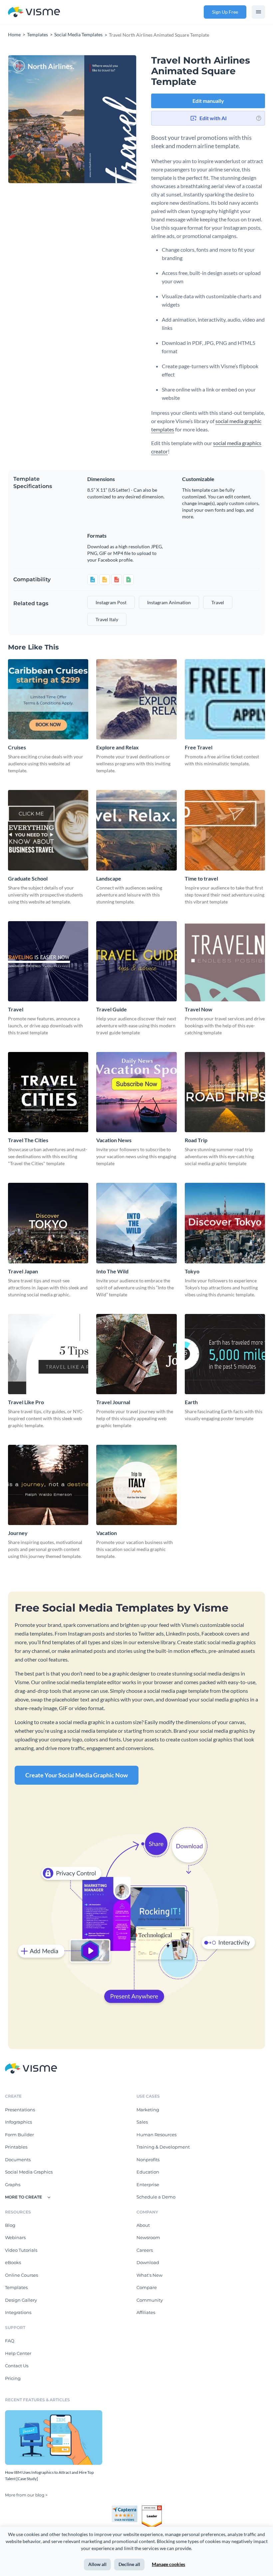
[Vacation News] (136, 1092)
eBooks (13, 2262)
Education (148, 2172)
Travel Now (199, 1009)
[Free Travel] (225, 699)
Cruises (17, 747)
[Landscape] (136, 830)
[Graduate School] (48, 830)
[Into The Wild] (136, 1223)
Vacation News (114, 1140)
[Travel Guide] (136, 961)
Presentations (20, 2110)
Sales (142, 2122)
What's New (149, 2275)
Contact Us (17, 2366)
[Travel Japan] (48, 1223)
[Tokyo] (225, 1223)
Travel (16, 1009)
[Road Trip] (225, 1092)
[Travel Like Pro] (48, 1354)
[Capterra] (127, 2508)
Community (150, 2300)
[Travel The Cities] (48, 1092)
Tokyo (192, 1271)
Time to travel (201, 878)
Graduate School (28, 878)
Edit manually (208, 101)
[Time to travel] (225, 830)
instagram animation (169, 602)
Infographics (18, 2122)
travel (218, 602)
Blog (10, 2225)
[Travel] (48, 961)
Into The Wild (112, 1271)
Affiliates (146, 2312)
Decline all (129, 2564)
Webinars (15, 2237)
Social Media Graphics (29, 2172)
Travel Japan (23, 1271)
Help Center (18, 2353)
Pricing (13, 2378)
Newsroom (148, 2237)
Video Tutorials (21, 2250)
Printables (16, 2147)
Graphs (13, 2185)
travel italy (107, 619)
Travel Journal (113, 1402)
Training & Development (163, 2147)
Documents (18, 2160)
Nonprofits (148, 2160)
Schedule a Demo (156, 2197)
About (143, 2225)
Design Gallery (21, 2300)
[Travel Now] (225, 961)
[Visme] (34, 12)
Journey (18, 1533)
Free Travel (199, 747)
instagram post (111, 602)
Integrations (18, 2312)
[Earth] (225, 1354)
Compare (147, 2287)
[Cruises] (48, 699)
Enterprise (148, 2185)
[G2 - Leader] (152, 2508)
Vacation (107, 1533)
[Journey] (48, 1485)
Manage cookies (168, 2564)
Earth (191, 1402)
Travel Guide (112, 1009)
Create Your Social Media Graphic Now (77, 1775)
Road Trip (196, 1140)
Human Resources (156, 2135)
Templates (16, 2287)
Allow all (97, 2564)
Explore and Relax (118, 747)
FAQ (10, 2341)
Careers (145, 2250)
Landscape (109, 878)
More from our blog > (26, 2495)
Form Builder (19, 2135)
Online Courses (21, 2275)
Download (148, 2262)
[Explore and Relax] (136, 699)
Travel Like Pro (26, 1402)
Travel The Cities (28, 1140)
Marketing (148, 2110)
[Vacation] (136, 1485)
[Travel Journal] (136, 1354)
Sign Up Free (225, 12)
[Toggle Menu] (258, 12)
